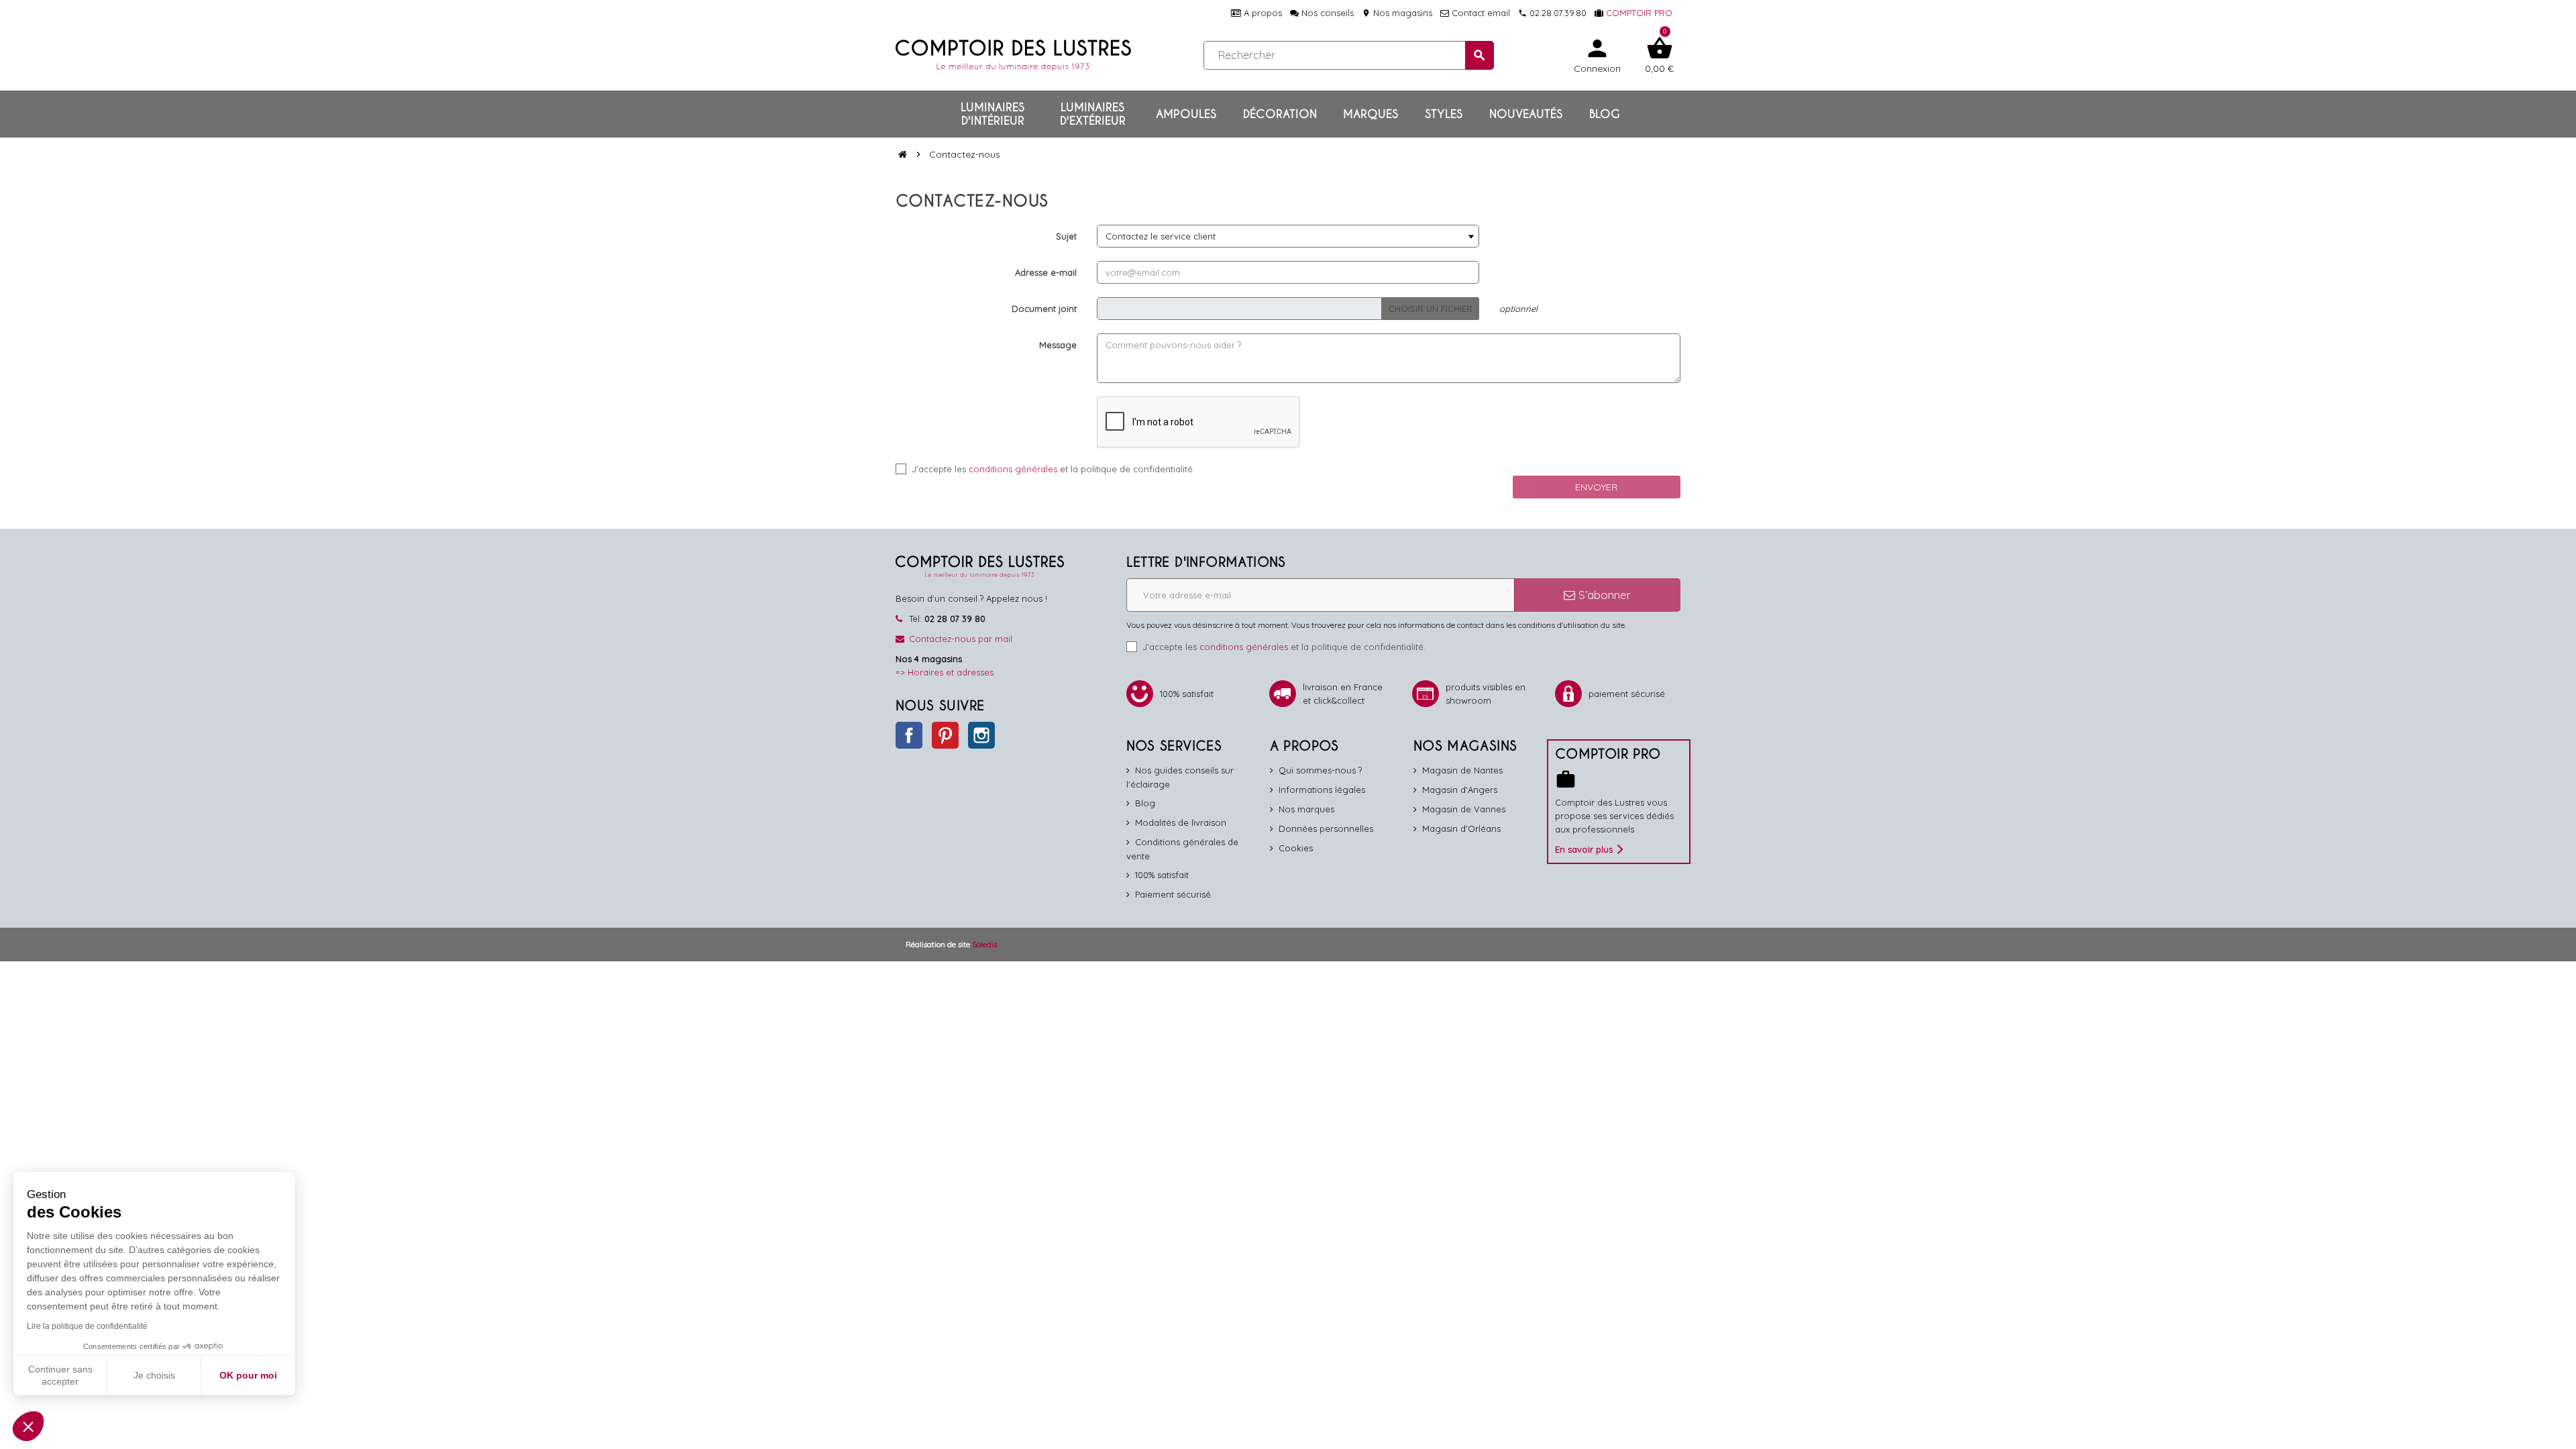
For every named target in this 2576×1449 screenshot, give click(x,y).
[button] (28, 1426)
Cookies (1296, 848)
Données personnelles (1326, 828)
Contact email (1480, 13)
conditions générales (1013, 469)
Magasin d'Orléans (1461, 828)
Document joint (1044, 309)
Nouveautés (1526, 114)
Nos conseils (1326, 13)
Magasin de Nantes (1462, 770)
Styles (1444, 114)
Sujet (1066, 236)
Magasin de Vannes (1464, 809)
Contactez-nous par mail (961, 639)
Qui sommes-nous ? (1320, 770)
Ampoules (1186, 114)
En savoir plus (1584, 849)
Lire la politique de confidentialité (87, 1326)
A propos (1262, 13)
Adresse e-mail (1046, 272)
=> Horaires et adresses (945, 672)
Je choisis (154, 1375)
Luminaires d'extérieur (1093, 114)
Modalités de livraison (1181, 822)
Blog (1605, 114)
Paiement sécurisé (1173, 894)
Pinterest (945, 735)
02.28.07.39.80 (1552, 13)
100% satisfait (1162, 875)
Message (1058, 345)
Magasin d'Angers (1460, 790)
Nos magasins (1397, 13)
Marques (1371, 114)
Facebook (909, 735)
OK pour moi (248, 1375)
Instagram (981, 735)
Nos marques (1306, 809)
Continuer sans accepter (60, 1375)
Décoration (1280, 114)
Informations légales (1322, 790)
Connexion (1597, 55)
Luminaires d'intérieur (992, 114)
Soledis (984, 944)
